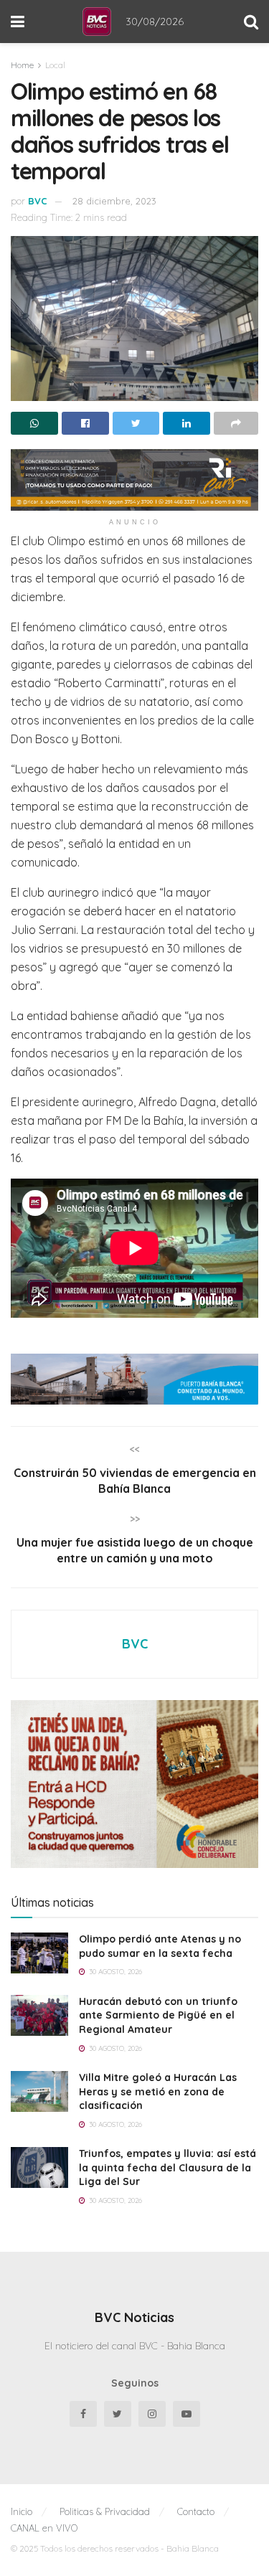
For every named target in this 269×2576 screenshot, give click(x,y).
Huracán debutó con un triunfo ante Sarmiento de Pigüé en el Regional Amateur (158, 2015)
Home (22, 65)
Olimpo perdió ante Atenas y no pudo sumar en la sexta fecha (160, 1946)
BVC (38, 201)
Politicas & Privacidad (105, 2511)
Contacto (196, 2511)
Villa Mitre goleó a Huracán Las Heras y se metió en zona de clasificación (158, 2091)
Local (55, 65)
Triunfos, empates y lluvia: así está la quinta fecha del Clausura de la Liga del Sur (167, 2167)
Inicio (22, 2511)
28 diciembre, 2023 (114, 201)
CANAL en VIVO (44, 2528)
